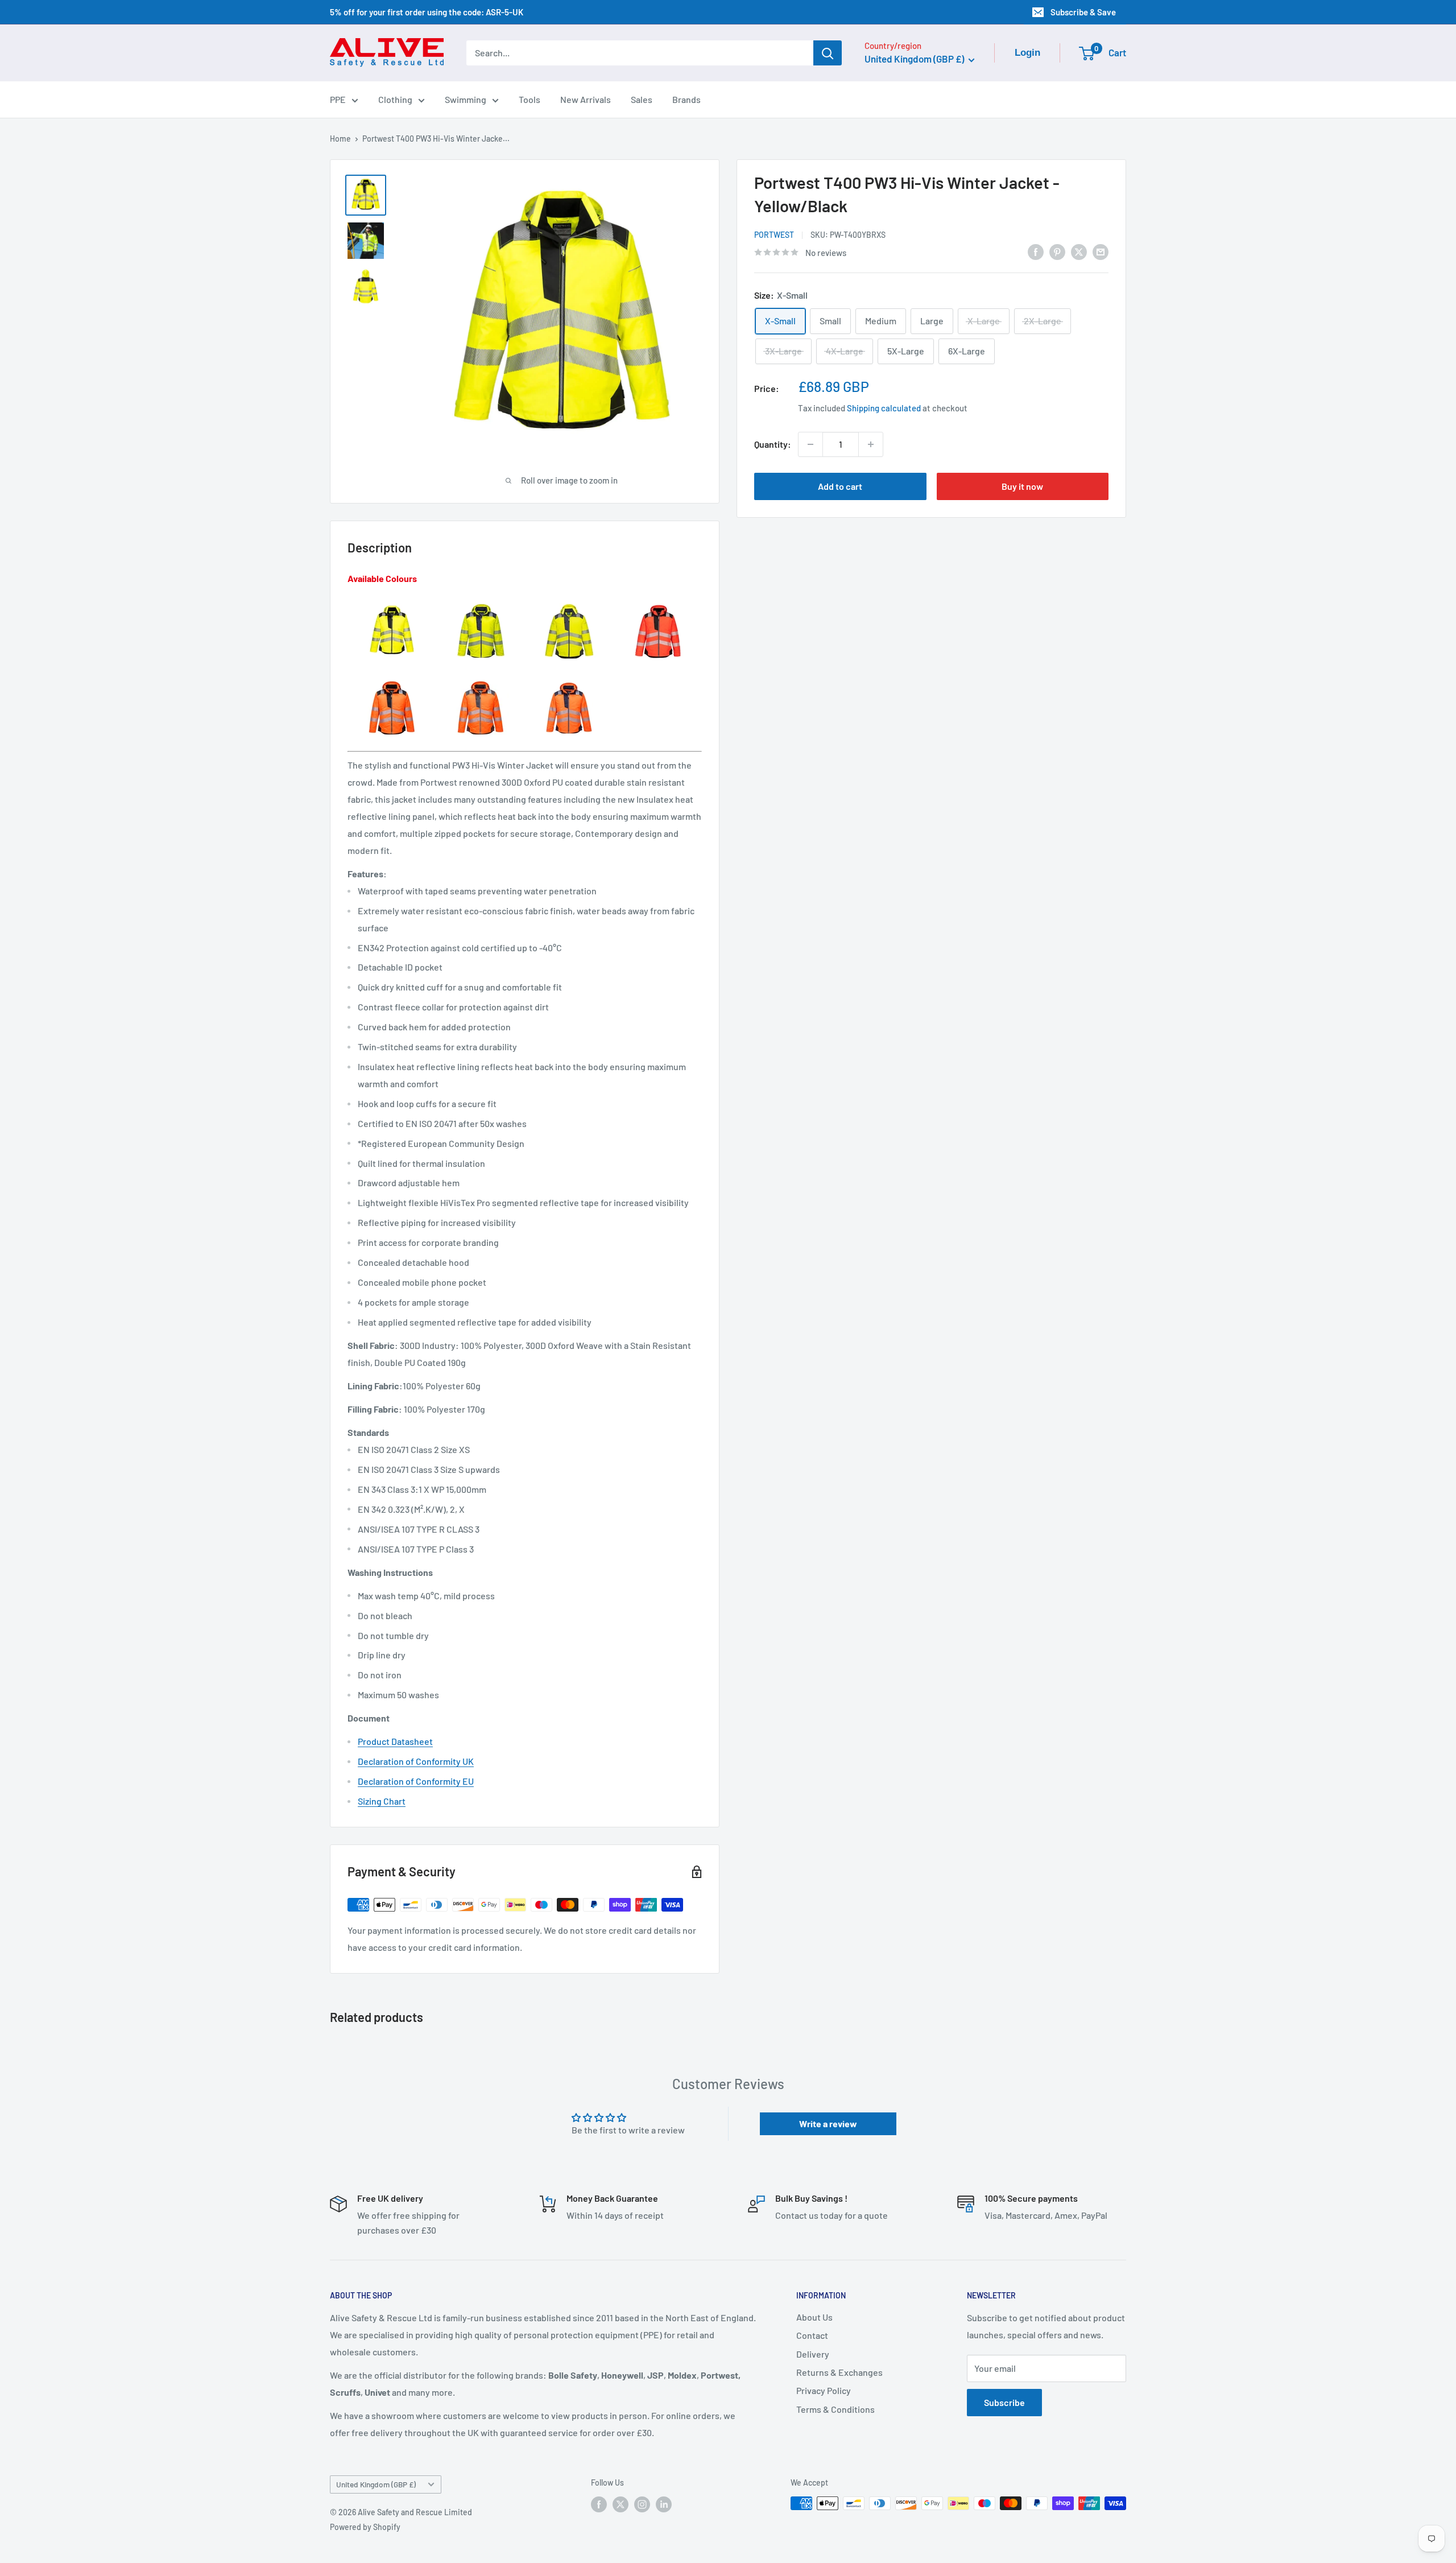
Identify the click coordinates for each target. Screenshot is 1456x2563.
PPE (338, 99)
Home (340, 139)
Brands (686, 99)
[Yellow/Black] (392, 602)
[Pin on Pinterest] (1057, 251)
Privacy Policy (824, 2390)
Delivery (813, 2354)
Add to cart (840, 486)
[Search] (828, 53)
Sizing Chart (382, 1801)
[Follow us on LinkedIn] (664, 2504)
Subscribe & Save (1083, 12)
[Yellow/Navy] (481, 602)
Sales (642, 99)
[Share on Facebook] (1036, 251)
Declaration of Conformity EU (416, 1781)
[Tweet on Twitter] (1079, 251)
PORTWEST (774, 235)
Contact (812, 2335)
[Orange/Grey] (481, 679)
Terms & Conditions (835, 2409)
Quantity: (773, 444)
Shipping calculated (884, 408)
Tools (530, 99)
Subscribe (1004, 2402)
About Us (814, 2317)
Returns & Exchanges (839, 2372)
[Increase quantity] (871, 444)
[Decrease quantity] (810, 444)
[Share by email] (1101, 251)
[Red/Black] (658, 602)
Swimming (466, 99)
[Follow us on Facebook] (599, 2504)
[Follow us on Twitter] (621, 2504)
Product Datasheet (395, 1741)
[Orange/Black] (392, 679)
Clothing (395, 99)
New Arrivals (586, 99)
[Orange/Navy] (569, 679)
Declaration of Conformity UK (416, 1761)
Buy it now (1022, 486)
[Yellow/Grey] (569, 602)
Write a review (828, 2124)
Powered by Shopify (365, 2527)
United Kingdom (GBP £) (376, 2484)
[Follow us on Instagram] (642, 2504)
